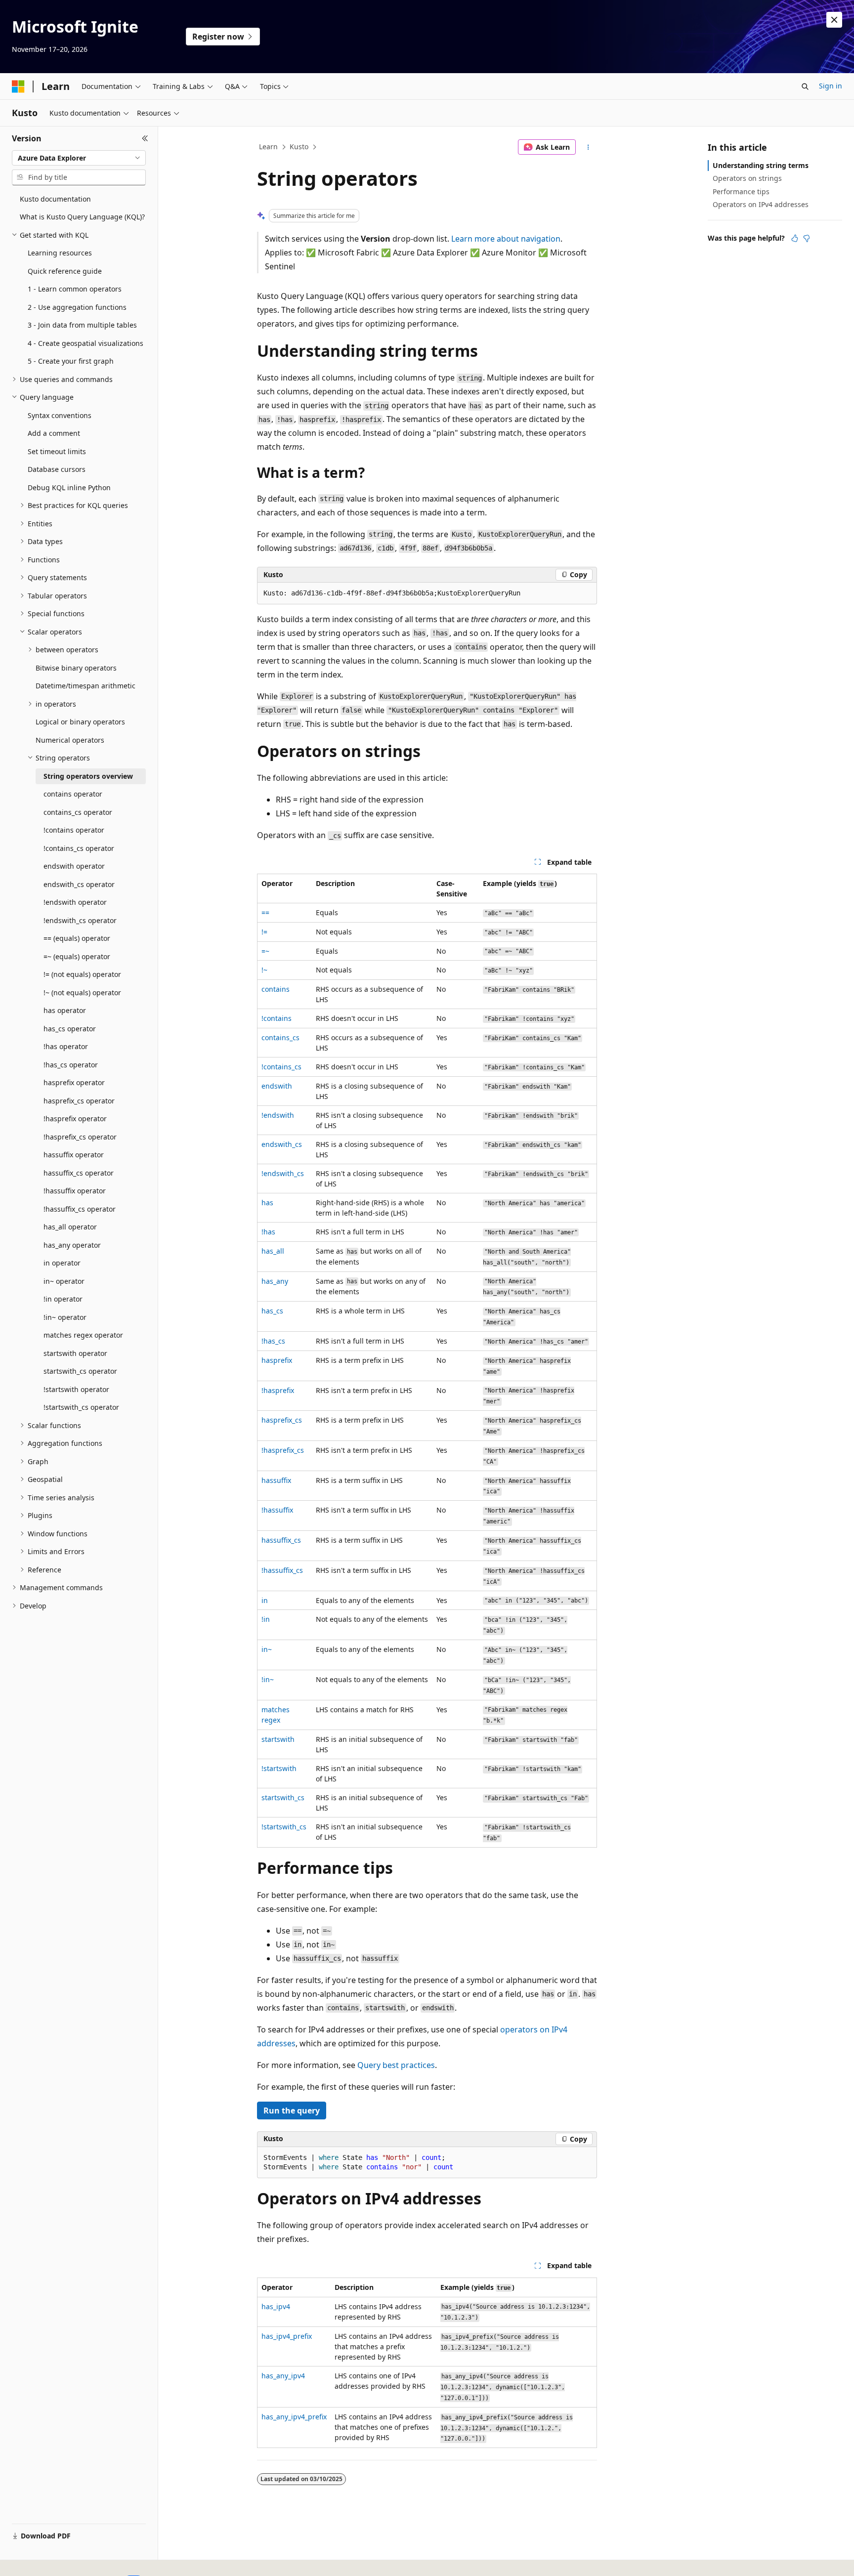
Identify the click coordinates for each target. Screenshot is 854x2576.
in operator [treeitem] (62, 1263)
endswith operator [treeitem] (74, 866)
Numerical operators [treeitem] (70, 740)
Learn (268, 147)
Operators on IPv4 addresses (761, 204)
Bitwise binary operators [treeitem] (76, 668)
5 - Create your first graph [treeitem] (71, 361)
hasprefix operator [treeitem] (74, 1082)
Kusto (299, 147)
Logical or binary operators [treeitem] (80, 722)
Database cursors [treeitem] (57, 469)
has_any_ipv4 (283, 2376)
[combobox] (79, 158)
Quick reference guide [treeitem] (65, 271)
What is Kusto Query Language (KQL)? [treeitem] (82, 217)
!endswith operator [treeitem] (75, 902)
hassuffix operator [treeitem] (74, 1155)
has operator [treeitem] (65, 1010)
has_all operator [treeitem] (70, 1227)
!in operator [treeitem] (63, 1299)
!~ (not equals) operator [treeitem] (82, 992)
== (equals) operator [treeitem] (77, 938)
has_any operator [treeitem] (72, 1245)
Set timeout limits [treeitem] (57, 451)
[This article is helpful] (795, 238)
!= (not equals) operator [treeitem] (82, 974)
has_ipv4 (276, 2306)
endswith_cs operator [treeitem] (79, 884)
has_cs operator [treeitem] (70, 1029)
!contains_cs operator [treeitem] (79, 848)
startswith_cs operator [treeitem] (80, 1371)
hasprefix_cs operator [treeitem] (79, 1101)
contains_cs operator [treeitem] (78, 812)
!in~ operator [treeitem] (65, 1317)
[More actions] (588, 147)
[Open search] (805, 86)
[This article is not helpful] (807, 238)
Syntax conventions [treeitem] (60, 415)
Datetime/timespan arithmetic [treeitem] (85, 686)
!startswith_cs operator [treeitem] (81, 1407)
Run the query (292, 2111)
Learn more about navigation (506, 239)
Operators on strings (747, 178)
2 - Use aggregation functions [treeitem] (77, 307)
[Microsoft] (18, 86)
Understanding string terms (761, 165)
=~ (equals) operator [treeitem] (77, 956)
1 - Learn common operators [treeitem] (75, 289)
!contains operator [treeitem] (74, 830)
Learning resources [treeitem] (60, 253)
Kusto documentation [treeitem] (55, 199)
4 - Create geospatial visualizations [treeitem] (85, 343)
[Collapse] (145, 138)
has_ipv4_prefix (287, 2336)
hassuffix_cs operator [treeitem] (79, 1173)
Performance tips (741, 191)
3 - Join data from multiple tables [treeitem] (82, 325)
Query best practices (396, 2065)
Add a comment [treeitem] (54, 433)
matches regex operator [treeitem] (83, 1335)
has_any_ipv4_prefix (294, 2417)
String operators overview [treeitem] (88, 776)
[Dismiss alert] (834, 20)
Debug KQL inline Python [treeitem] (69, 487)
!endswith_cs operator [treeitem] (80, 920)
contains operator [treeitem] (73, 794)
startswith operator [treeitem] (75, 1353)
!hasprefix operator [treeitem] (75, 1119)
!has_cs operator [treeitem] (71, 1065)
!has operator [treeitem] (66, 1046)
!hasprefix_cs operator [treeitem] (80, 1137)
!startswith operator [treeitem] (76, 1389)
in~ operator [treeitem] (64, 1281)
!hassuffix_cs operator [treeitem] (80, 1209)
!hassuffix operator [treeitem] (75, 1191)
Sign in (831, 86)
